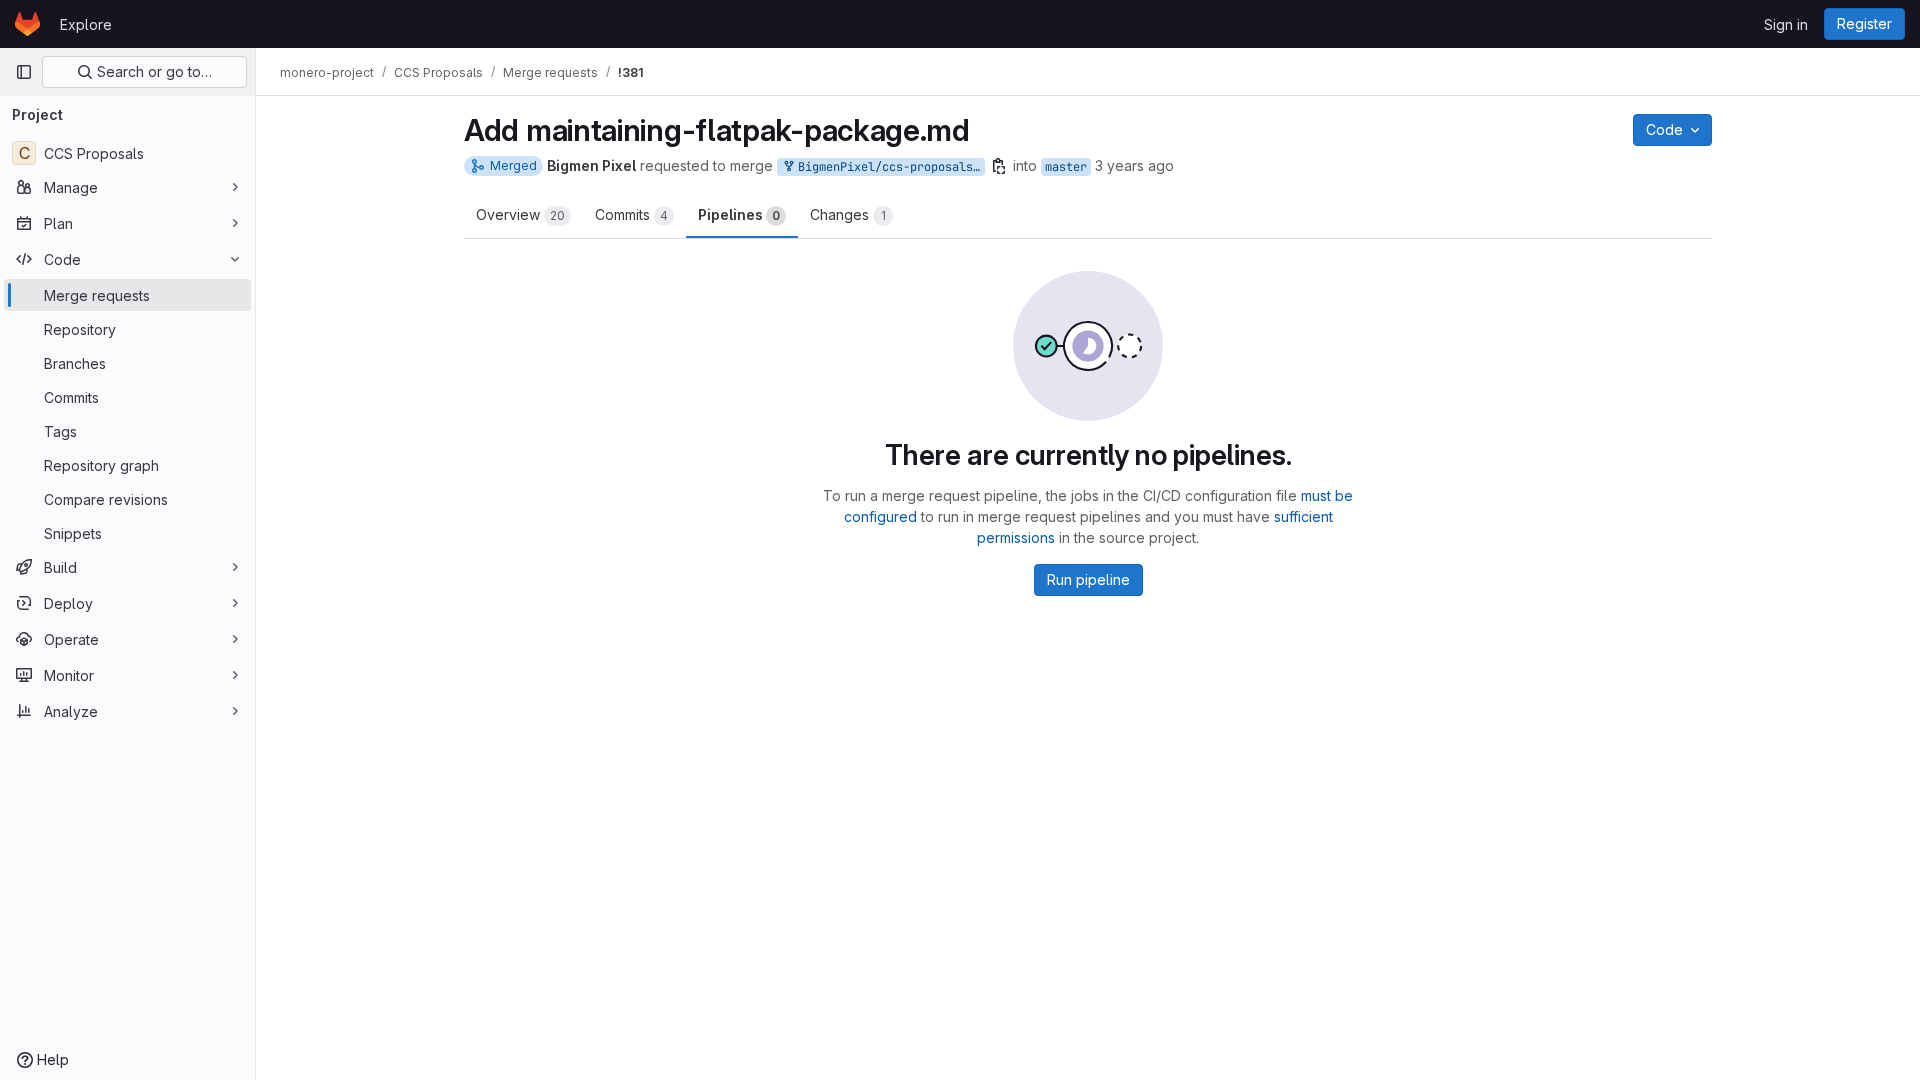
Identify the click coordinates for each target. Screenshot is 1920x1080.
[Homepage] (27, 24)
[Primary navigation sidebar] (24, 72)
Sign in (1786, 24)
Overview (520, 214)
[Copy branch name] (999, 166)
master (1066, 167)
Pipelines (739, 214)
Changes (848, 214)
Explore (86, 24)
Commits (631, 214)
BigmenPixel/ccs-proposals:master (888, 167)
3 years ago (1134, 165)
